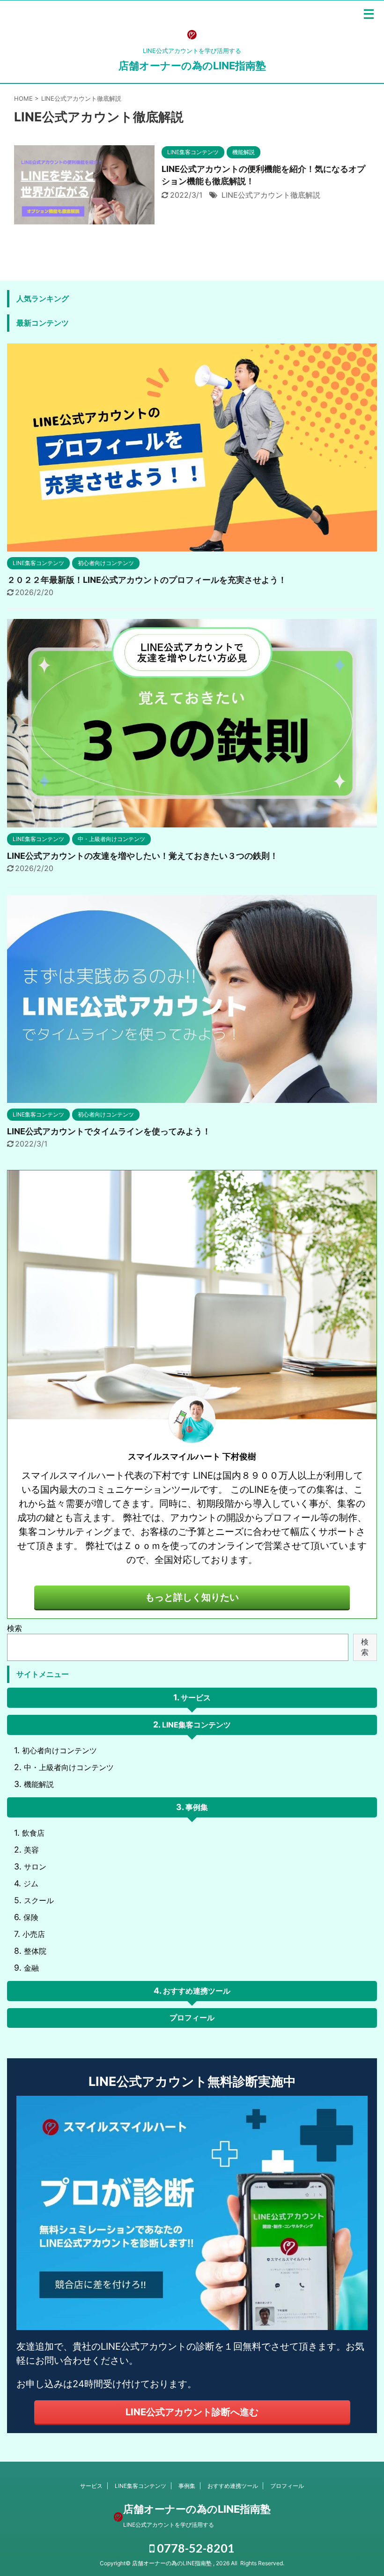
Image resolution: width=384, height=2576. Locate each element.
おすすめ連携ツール (197, 1991)
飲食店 (33, 1833)
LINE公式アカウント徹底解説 (271, 195)
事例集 (197, 1807)
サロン (35, 1867)
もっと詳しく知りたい (192, 1597)
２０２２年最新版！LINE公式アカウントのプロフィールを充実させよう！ (147, 580)
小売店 (34, 1934)
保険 (31, 1917)
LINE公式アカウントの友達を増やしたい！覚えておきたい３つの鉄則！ (143, 856)
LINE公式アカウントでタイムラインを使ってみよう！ (109, 1131)
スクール (39, 1900)
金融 (31, 1968)
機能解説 (39, 1784)
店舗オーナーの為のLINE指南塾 (192, 66)
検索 (15, 1628)
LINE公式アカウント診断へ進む (192, 2412)
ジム (31, 1884)
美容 (31, 1850)
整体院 (35, 1951)
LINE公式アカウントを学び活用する (169, 2525)
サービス (196, 1697)
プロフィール (192, 2018)
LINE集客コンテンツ (196, 1725)
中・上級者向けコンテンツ (69, 1767)
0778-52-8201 (195, 2548)
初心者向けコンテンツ (59, 1750)
